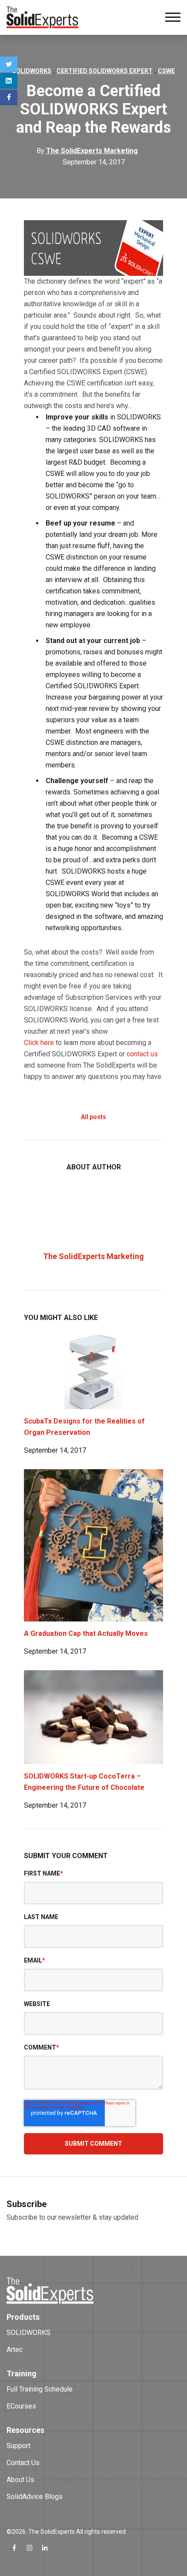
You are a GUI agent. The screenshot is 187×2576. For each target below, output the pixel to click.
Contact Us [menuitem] (23, 2463)
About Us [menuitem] (20, 2480)
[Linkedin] (9, 81)
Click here (39, 1043)
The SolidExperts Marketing (93, 1256)
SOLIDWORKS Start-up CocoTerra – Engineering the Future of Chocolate (84, 1782)
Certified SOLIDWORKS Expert (105, 71)
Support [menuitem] (18, 2446)
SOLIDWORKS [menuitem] (28, 2333)
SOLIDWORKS (32, 71)
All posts (93, 1117)
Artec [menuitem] (15, 2350)
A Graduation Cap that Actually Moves (86, 1633)
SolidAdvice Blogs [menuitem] (35, 2497)
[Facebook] (9, 97)
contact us (142, 1054)
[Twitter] (9, 64)
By (87, 151)
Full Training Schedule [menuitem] (40, 2389)
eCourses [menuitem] (21, 2406)
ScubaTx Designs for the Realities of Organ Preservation (84, 1427)
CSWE (166, 71)
